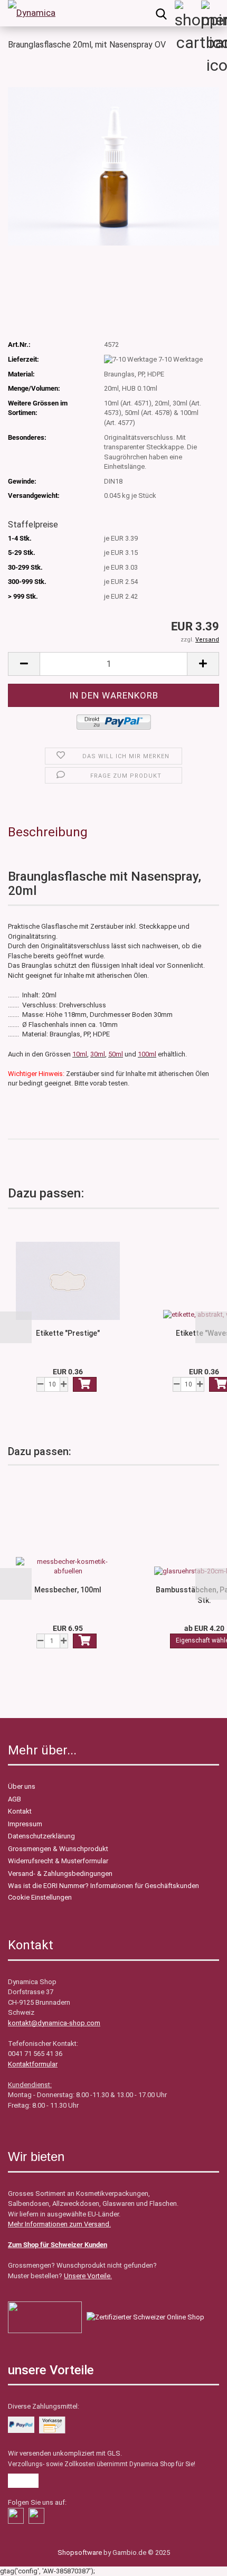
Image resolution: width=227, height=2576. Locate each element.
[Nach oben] (29, 2560)
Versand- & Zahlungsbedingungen (60, 1874)
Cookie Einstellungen (40, 1897)
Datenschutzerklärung (41, 1836)
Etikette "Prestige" (68, 1333)
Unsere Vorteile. (88, 2276)
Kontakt (20, 1811)
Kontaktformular (33, 2064)
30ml (98, 1054)
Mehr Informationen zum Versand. (59, 2224)
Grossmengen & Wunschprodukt (58, 1849)
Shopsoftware (80, 2553)
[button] (16, 1327)
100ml (147, 1054)
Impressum (25, 1824)
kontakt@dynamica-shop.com (54, 2023)
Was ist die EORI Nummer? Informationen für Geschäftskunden (103, 1886)
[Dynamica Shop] (32, 13)
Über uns (22, 1786)
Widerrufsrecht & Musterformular (58, 1861)
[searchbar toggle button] (161, 13)
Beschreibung (48, 832)
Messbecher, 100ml (68, 1590)
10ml (80, 1054)
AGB (15, 1799)
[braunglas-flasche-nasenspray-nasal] (113, 166)
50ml (116, 1054)
